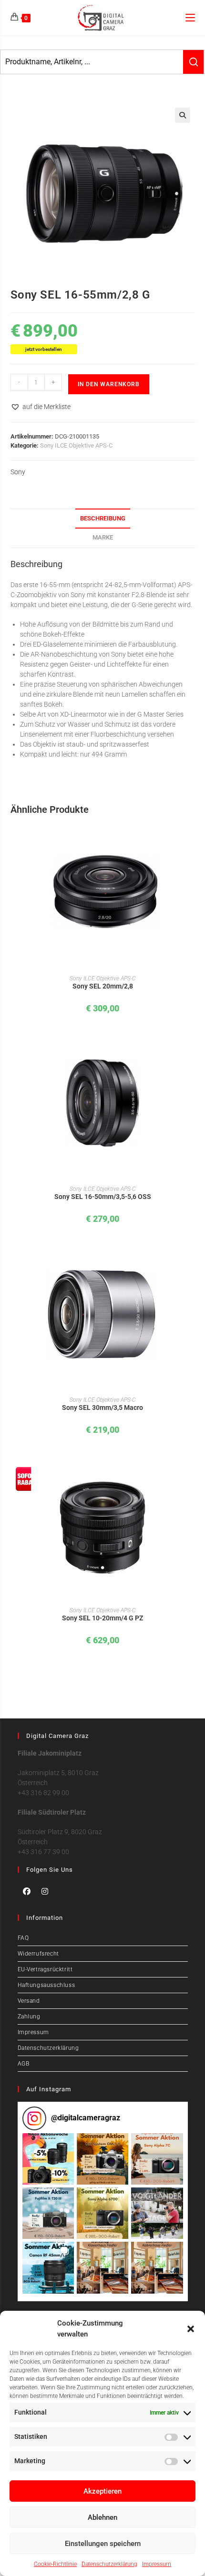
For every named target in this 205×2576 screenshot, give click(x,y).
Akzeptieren (102, 2491)
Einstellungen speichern (103, 2544)
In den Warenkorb (109, 384)
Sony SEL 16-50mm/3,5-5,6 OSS (103, 1197)
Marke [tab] (103, 537)
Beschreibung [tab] (103, 518)
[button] (191, 2329)
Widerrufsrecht (38, 1954)
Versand (29, 2001)
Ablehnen (102, 2517)
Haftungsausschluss (46, 1985)
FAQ (23, 1938)
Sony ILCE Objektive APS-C (76, 445)
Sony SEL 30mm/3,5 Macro (102, 1408)
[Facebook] (27, 1891)
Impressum (157, 2564)
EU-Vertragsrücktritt (45, 1969)
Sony (18, 472)
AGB (24, 2064)
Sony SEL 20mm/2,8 (103, 986)
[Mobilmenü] (190, 17)
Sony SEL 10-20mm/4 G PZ (102, 1618)
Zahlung (29, 2017)
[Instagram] (45, 1891)
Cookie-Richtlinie (55, 2564)
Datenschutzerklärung (109, 2564)
